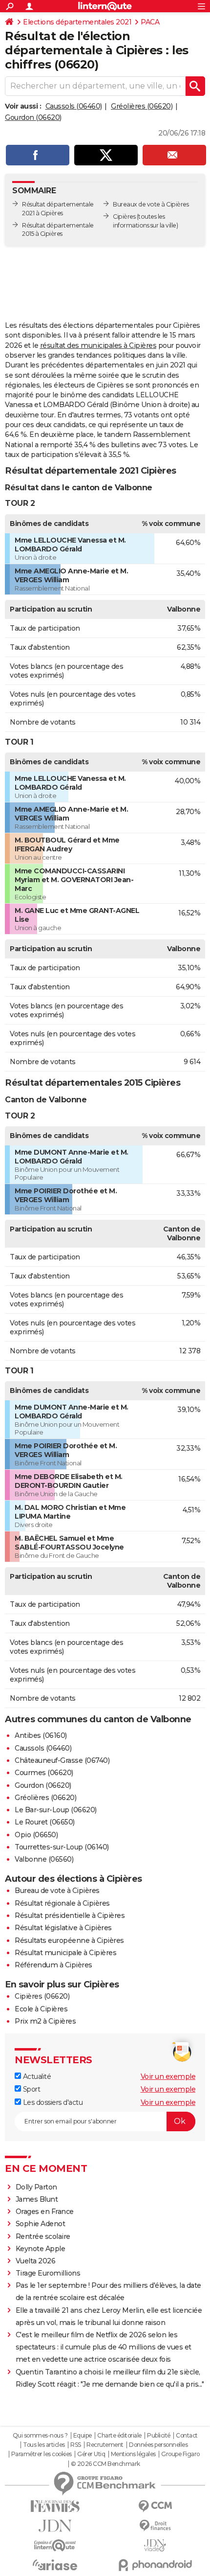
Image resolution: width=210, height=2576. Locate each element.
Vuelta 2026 (36, 2261)
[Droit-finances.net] (155, 2526)
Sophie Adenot (41, 2224)
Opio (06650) (36, 1835)
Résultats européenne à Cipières (69, 1940)
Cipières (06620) (42, 1996)
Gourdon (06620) (33, 117)
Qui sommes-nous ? (40, 2436)
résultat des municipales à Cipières (98, 345)
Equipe (83, 2436)
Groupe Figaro (180, 2454)
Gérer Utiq (91, 2454)
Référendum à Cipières (53, 1965)
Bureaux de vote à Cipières (151, 204)
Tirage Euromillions (48, 2273)
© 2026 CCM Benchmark (105, 2464)
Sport (31, 2089)
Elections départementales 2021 (77, 22)
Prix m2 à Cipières (45, 2021)
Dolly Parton (36, 2187)
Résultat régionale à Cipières (62, 1903)
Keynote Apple (41, 2249)
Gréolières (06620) (142, 106)
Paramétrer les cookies (42, 2454)
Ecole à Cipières (41, 2009)
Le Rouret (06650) (45, 1822)
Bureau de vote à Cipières (57, 1891)
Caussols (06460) (74, 106)
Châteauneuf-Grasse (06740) (62, 1760)
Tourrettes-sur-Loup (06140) (62, 1847)
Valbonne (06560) (44, 1859)
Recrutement (105, 2445)
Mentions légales (133, 2454)
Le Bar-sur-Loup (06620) (56, 1810)
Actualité (36, 2076)
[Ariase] (55, 2565)
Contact (187, 2436)
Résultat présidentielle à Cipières (70, 1915)
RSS (76, 2445)
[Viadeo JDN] (155, 2545)
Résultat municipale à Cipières (65, 1953)
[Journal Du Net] (55, 2526)
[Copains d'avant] (55, 2545)
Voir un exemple (168, 2076)
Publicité (159, 2436)
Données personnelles (158, 2445)
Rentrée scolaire (43, 2236)
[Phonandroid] (155, 2565)
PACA (150, 22)
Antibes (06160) (41, 1735)
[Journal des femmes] (55, 2506)
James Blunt (37, 2199)
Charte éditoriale (119, 2436)
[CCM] (155, 2506)
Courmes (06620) (44, 1773)
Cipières (124, 217)
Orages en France (45, 2211)
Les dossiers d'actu (52, 2102)
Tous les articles (44, 2445)
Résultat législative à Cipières (63, 1928)
